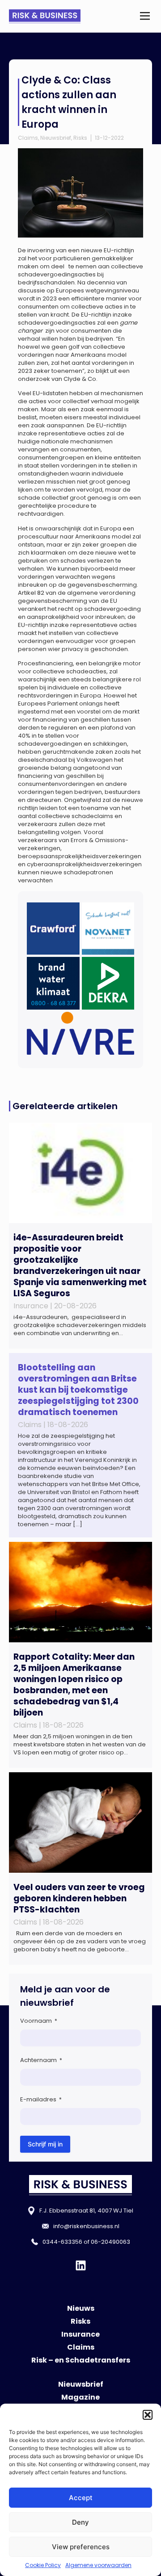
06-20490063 (110, 2242)
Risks (80, 138)
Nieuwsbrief (56, 138)
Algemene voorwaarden (98, 2565)
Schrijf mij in (45, 2144)
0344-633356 (62, 2242)
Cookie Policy (43, 2565)
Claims (28, 138)
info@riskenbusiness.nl (86, 2226)
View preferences (81, 2547)
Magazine (80, 2397)
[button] (148, 2415)
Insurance (80, 2334)
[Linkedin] (81, 2265)
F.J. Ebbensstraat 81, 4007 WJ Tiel (86, 2211)
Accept (81, 2498)
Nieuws (81, 2308)
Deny (80, 2522)
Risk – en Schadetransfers (81, 2360)
